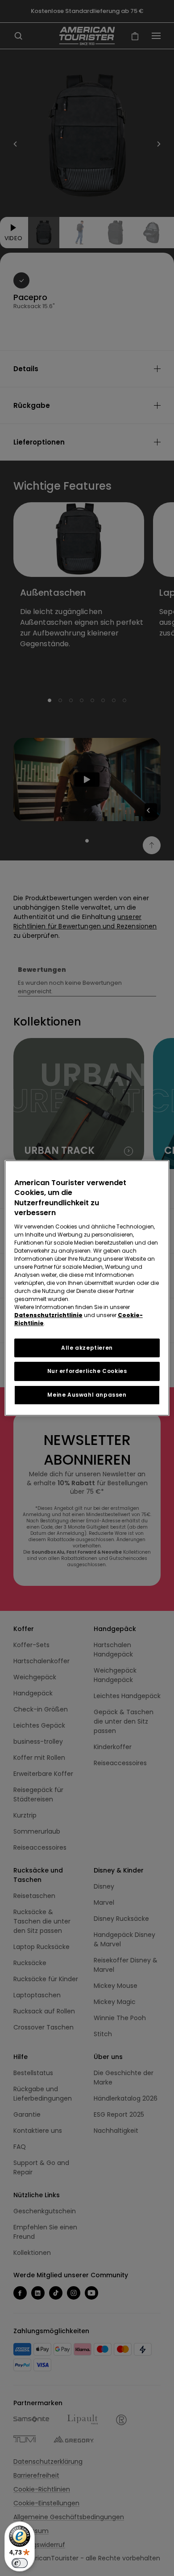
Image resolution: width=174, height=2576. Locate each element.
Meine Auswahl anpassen (87, 1395)
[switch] (20, 2563)
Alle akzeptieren (87, 1348)
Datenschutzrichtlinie (48, 1315)
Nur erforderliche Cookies (87, 1371)
